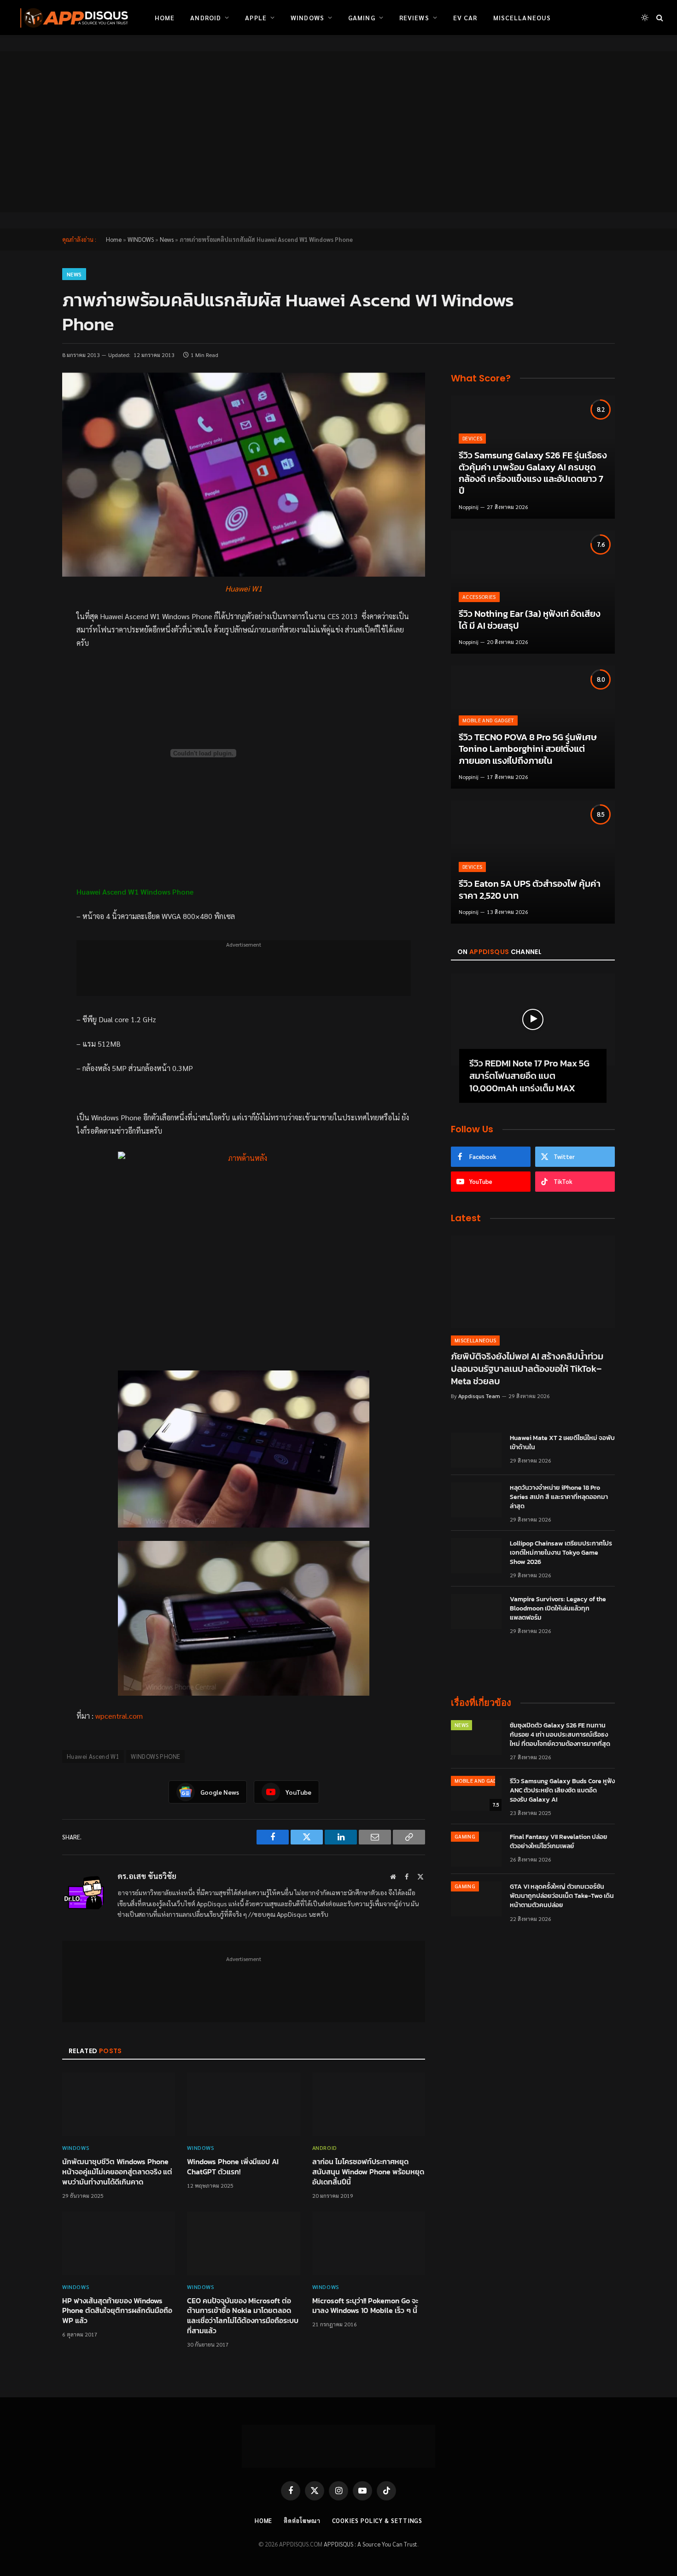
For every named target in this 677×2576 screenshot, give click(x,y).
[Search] (659, 18)
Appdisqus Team (479, 1396)
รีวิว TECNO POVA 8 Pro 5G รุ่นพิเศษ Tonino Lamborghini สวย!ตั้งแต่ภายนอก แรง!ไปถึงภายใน (528, 749)
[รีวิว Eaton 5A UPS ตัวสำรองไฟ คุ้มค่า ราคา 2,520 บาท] (533, 862)
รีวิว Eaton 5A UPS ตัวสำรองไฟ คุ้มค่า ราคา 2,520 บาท (530, 890)
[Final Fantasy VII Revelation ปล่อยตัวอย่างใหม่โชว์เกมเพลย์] (476, 1849)
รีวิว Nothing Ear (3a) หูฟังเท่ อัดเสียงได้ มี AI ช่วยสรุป (530, 620)
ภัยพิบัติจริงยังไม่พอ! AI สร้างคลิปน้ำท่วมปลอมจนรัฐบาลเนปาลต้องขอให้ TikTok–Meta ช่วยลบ (527, 1369)
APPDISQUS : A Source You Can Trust (371, 2544)
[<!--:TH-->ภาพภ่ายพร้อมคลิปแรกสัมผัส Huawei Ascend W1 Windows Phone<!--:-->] (244, 475)
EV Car (465, 18)
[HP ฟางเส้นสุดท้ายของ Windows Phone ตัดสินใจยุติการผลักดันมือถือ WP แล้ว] (119, 2243)
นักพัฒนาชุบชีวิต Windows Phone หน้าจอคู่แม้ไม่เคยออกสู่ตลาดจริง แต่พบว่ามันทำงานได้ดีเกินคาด (117, 2172)
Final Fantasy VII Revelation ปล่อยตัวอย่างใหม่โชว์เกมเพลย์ (559, 1842)
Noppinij (469, 507)
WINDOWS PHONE (155, 1756)
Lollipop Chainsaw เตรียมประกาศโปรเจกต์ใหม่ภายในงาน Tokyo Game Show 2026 (561, 1553)
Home (165, 18)
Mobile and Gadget (488, 720)
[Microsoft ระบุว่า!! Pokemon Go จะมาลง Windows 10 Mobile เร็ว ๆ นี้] (369, 2243)
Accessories (479, 597)
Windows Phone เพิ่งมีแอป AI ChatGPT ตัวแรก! (233, 2167)
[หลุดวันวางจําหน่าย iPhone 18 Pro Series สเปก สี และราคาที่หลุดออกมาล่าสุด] (476, 1500)
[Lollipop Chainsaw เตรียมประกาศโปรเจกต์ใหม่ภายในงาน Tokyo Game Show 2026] (476, 1556)
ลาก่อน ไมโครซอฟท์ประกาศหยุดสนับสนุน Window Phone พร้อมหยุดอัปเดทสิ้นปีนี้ (368, 2172)
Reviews (414, 18)
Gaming (362, 18)
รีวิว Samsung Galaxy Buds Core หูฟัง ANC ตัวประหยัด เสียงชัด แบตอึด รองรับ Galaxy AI (562, 1791)
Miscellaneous (522, 18)
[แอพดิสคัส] (72, 18)
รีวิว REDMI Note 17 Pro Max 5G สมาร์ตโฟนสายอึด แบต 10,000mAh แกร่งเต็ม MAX (529, 1076)
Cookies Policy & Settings (377, 2520)
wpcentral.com (119, 1716)
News (167, 239)
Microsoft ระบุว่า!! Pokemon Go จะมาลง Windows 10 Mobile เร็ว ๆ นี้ (365, 2306)
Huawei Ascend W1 (93, 1756)
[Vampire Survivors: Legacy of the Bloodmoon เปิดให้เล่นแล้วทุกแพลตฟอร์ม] (476, 1611)
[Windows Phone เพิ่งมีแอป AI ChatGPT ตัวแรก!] (243, 2104)
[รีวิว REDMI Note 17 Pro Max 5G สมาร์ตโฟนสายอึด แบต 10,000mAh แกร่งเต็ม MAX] (533, 1019)
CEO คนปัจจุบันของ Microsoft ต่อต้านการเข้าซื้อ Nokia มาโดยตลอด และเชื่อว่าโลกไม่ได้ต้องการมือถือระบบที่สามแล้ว (243, 2316)
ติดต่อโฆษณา (302, 2520)
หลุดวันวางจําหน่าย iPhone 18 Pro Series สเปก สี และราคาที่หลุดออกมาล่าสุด (559, 1497)
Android (206, 18)
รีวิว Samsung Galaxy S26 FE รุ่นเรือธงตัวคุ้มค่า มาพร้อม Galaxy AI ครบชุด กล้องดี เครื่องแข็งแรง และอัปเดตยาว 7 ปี (533, 473)
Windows (307, 18)
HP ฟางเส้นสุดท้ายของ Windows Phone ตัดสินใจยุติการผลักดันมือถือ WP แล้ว (117, 2311)
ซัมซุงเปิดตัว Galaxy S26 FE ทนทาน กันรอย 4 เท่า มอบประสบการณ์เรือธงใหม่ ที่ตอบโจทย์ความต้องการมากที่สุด (560, 1735)
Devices (472, 438)
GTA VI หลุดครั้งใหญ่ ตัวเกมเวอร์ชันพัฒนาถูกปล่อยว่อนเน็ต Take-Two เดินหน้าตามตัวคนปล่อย (562, 1896)
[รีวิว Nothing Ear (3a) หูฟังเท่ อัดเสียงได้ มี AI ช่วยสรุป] (533, 592)
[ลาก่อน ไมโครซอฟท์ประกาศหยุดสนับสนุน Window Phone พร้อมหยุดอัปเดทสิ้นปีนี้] (369, 2104)
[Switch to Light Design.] (645, 18)
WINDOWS (141, 239)
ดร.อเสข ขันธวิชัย (147, 1876)
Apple (256, 18)
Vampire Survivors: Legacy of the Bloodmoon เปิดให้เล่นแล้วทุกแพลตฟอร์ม (558, 1609)
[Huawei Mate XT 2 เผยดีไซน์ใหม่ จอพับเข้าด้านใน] (476, 1450)
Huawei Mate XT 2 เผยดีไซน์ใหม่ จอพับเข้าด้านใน (562, 1443)
